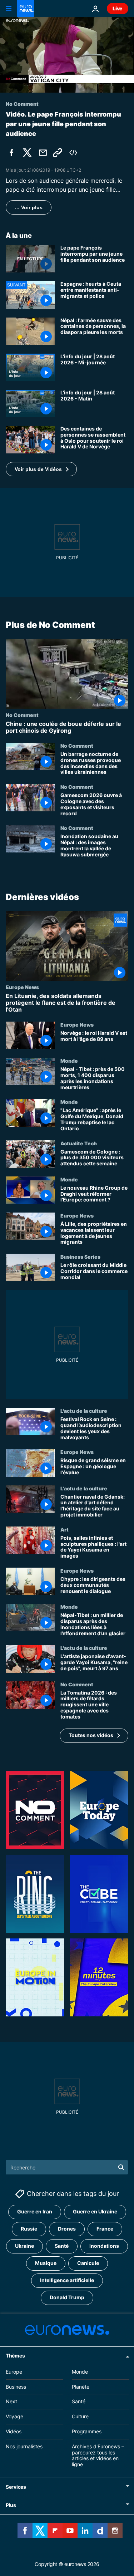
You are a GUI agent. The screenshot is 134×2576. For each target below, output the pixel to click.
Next (11, 2402)
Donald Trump (67, 2298)
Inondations (104, 2246)
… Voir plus (29, 207)
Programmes (87, 2431)
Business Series (80, 1257)
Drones (67, 2229)
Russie (29, 2229)
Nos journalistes (24, 2446)
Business (16, 2387)
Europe (14, 2372)
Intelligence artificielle (67, 2280)
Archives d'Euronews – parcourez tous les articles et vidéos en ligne (98, 2455)
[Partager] (43, 153)
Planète (81, 2387)
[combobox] (67, 2167)
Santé (62, 2246)
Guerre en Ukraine (95, 2212)
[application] (67, 55)
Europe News (22, 987)
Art (64, 1529)
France (105, 2229)
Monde (69, 1061)
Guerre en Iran (35, 2212)
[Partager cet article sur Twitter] (27, 153)
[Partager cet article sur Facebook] (11, 153)
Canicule (88, 2263)
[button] (41, 469)
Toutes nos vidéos (91, 1735)
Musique (46, 2263)
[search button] (121, 2167)
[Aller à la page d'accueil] (26, 9)
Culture (80, 2416)
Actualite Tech (79, 1143)
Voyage (14, 2416)
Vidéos (14, 2431)
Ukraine (24, 2246)
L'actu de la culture (84, 1411)
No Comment (22, 715)
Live (118, 8)
